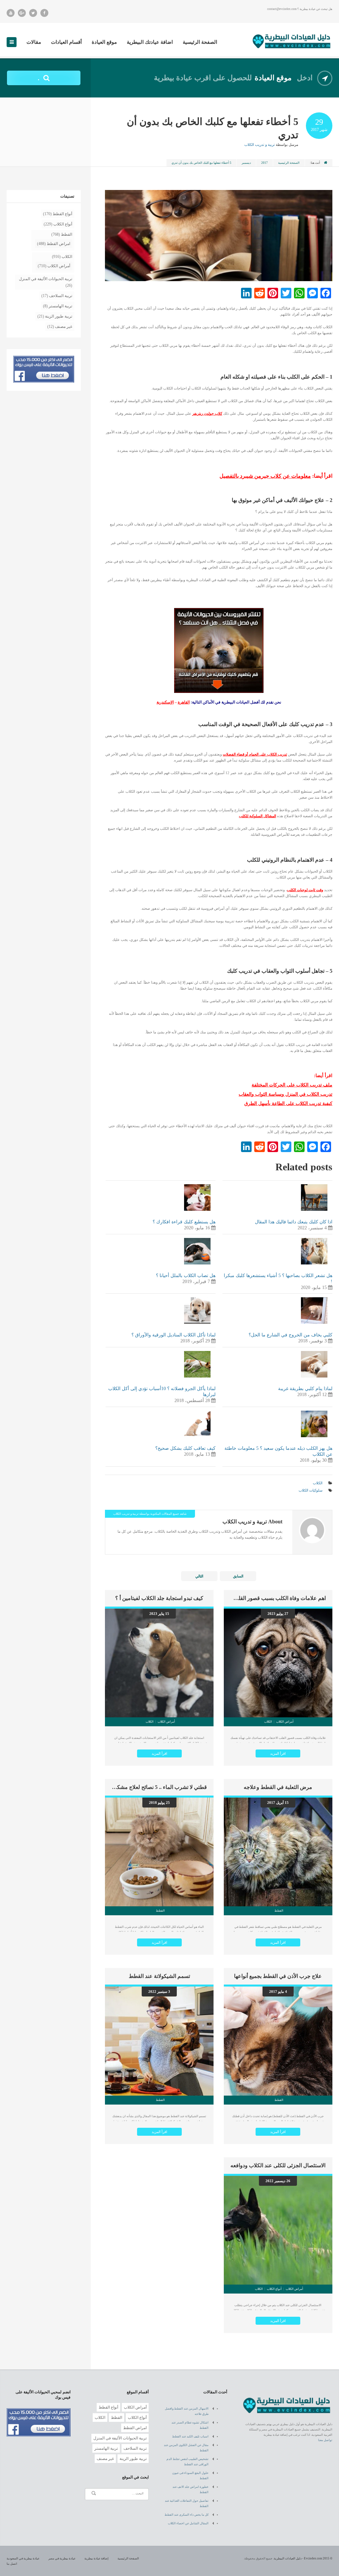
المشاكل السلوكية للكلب (258, 816)
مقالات (34, 42)
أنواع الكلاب (63, 224)
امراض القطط (58, 244)
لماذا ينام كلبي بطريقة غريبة (305, 1389)
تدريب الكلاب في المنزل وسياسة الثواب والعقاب (286, 1094)
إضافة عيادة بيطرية (97, 2558)
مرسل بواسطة (271, 145)
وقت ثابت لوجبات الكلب (305, 890)
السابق (238, 1576)
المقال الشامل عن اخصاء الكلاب (188, 2523)
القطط (67, 234)
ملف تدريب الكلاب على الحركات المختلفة (292, 1085)
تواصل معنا (325, 2440)
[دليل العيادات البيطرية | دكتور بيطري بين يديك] (292, 40)
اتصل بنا (12, 2564)
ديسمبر (246, 163)
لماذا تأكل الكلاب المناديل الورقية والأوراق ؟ (173, 1335)
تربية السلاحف (61, 296)
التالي (199, 1576)
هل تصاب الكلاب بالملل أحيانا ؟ (186, 1276)
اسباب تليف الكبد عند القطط (190, 2436)
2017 (265, 163)
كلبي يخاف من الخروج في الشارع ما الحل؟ (291, 1335)
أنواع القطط (62, 214)
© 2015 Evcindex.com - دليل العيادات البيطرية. (303, 2558)
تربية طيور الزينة (59, 316)
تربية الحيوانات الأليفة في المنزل (46, 279)
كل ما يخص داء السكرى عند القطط (187, 2515)
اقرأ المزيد (278, 1753)
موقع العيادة (104, 42)
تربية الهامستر (60, 306)
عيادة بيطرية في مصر (62, 2558)
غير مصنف (64, 327)
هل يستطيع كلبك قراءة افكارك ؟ (184, 1222)
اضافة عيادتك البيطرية (150, 42)
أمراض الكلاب (59, 266)
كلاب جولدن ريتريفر (207, 413)
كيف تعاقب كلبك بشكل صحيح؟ (185, 1448)
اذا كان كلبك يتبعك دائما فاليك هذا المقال (294, 1222)
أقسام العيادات (66, 42)
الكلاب (318, 1483)
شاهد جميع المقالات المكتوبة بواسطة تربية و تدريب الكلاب (150, 1514)
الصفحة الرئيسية (200, 42)
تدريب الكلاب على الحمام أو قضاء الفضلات (255, 754)
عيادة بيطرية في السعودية (23, 2558)
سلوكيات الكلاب (311, 1490)
